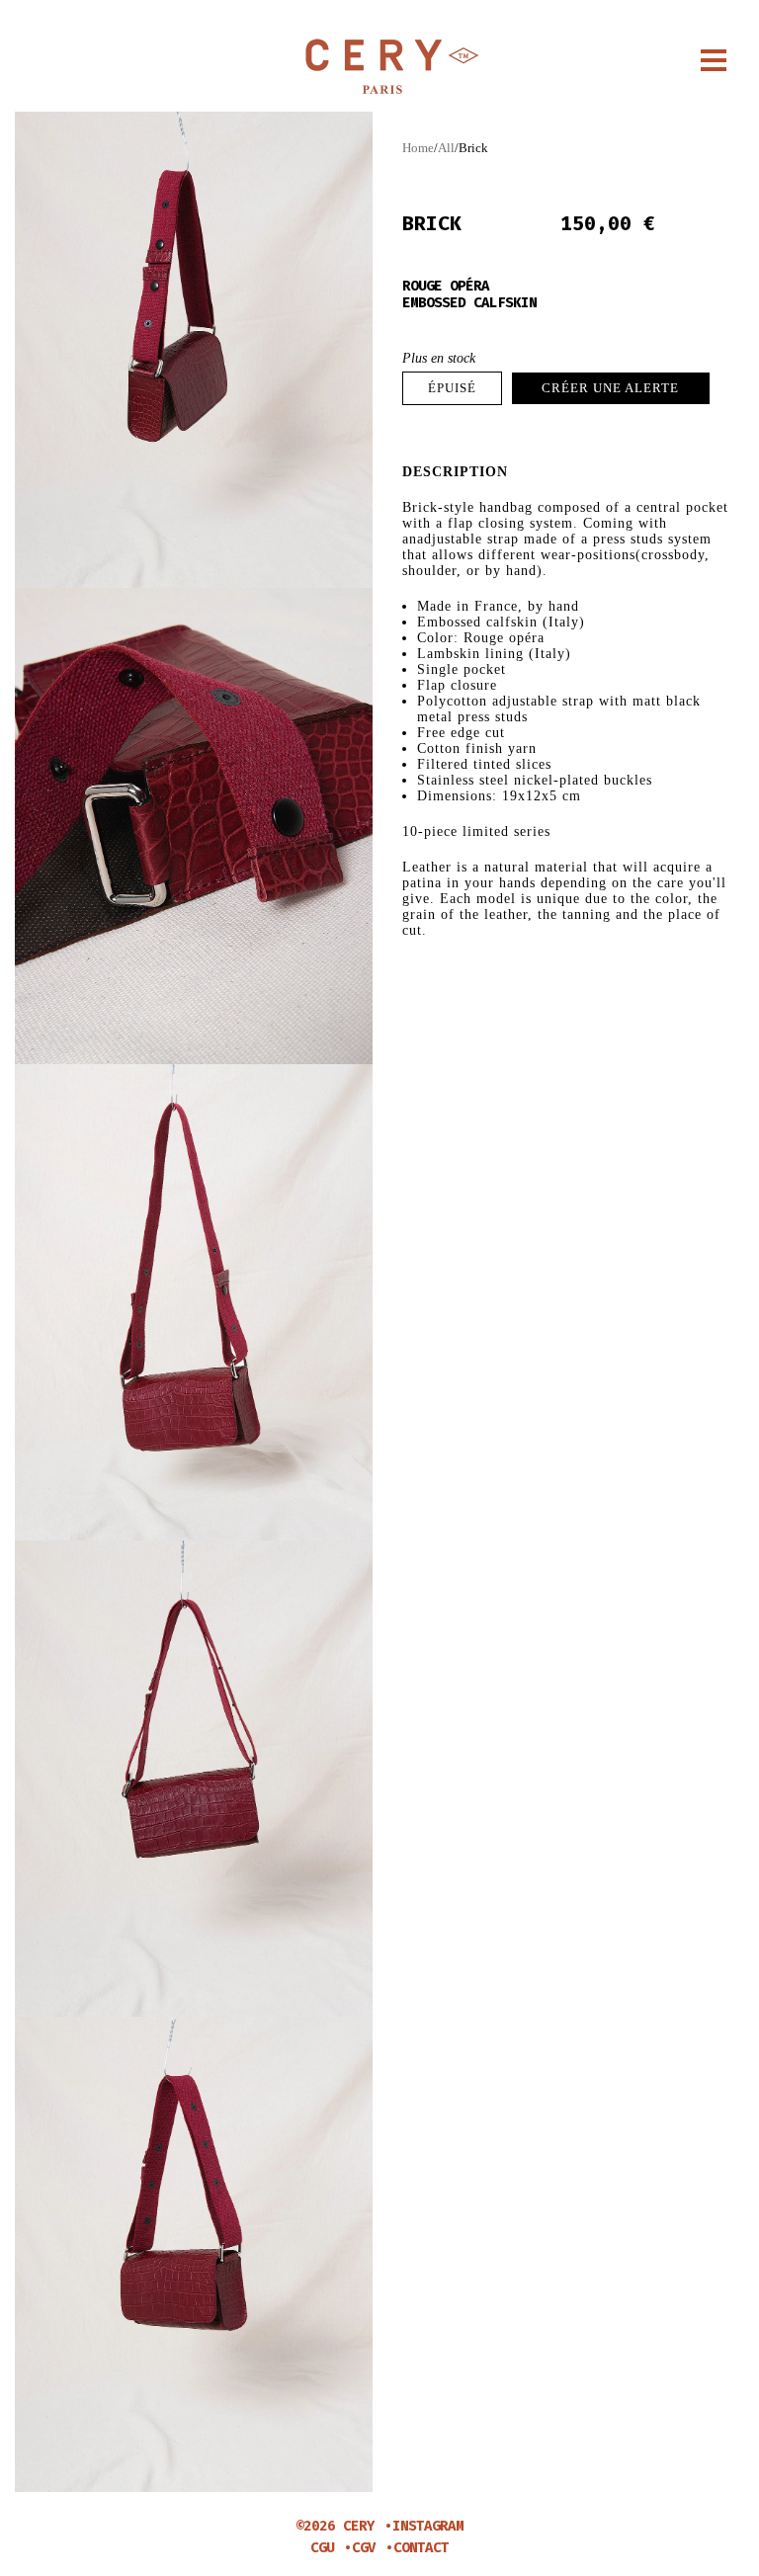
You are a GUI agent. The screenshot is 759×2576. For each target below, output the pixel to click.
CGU (322, 2548)
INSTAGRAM (428, 2526)
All (446, 148)
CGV (364, 2548)
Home (418, 148)
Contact (421, 2548)
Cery (379, 67)
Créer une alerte (610, 388)
